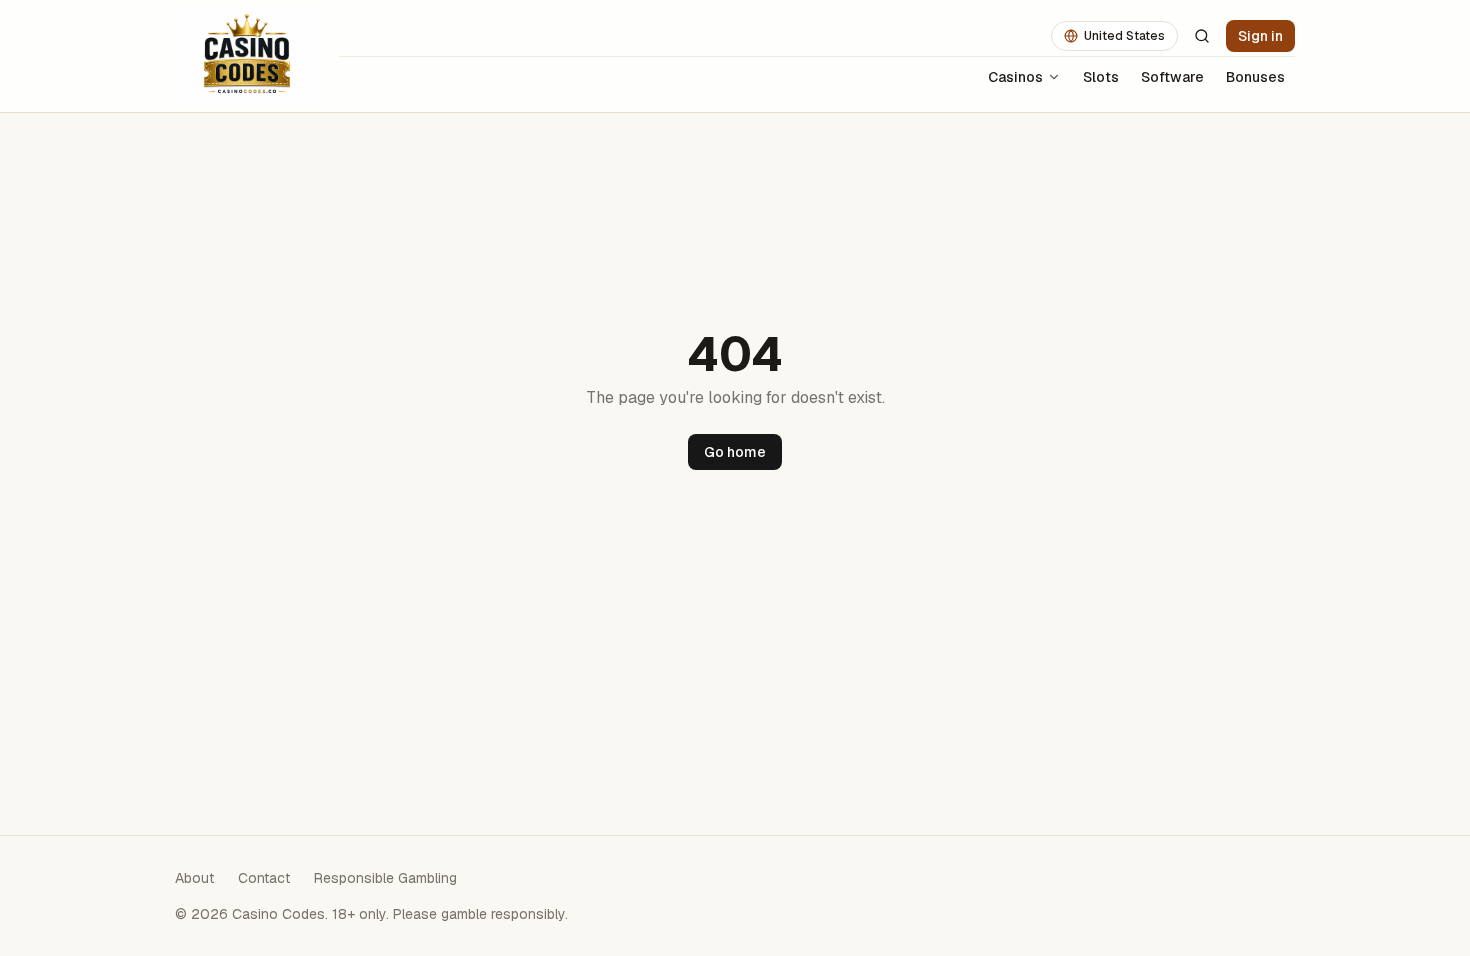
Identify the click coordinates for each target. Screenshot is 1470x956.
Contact (264, 878)
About (194, 878)
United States (1124, 36)
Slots (1101, 77)
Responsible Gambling (385, 878)
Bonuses (1255, 77)
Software (1172, 77)
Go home (735, 452)
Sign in (1260, 36)
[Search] (1202, 36)
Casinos (1015, 77)
